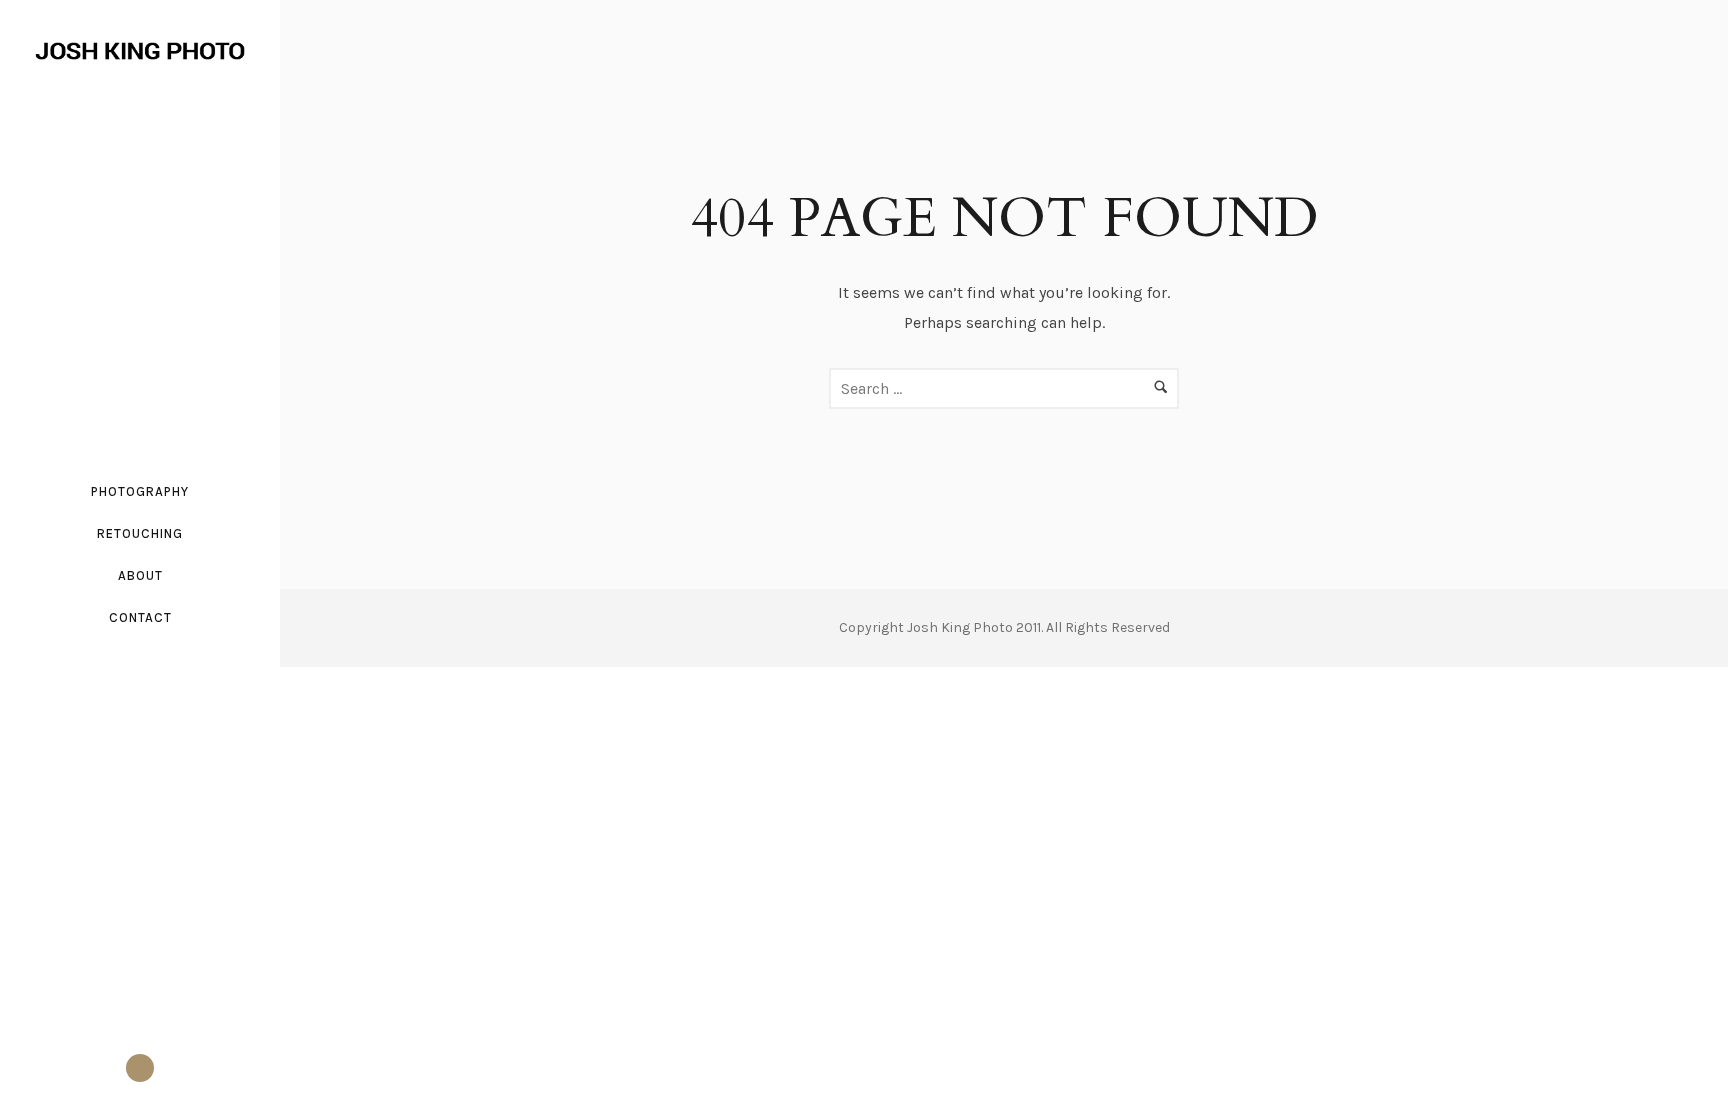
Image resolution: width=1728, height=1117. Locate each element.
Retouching (140, 533)
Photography (140, 491)
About (140, 575)
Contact (140, 617)
